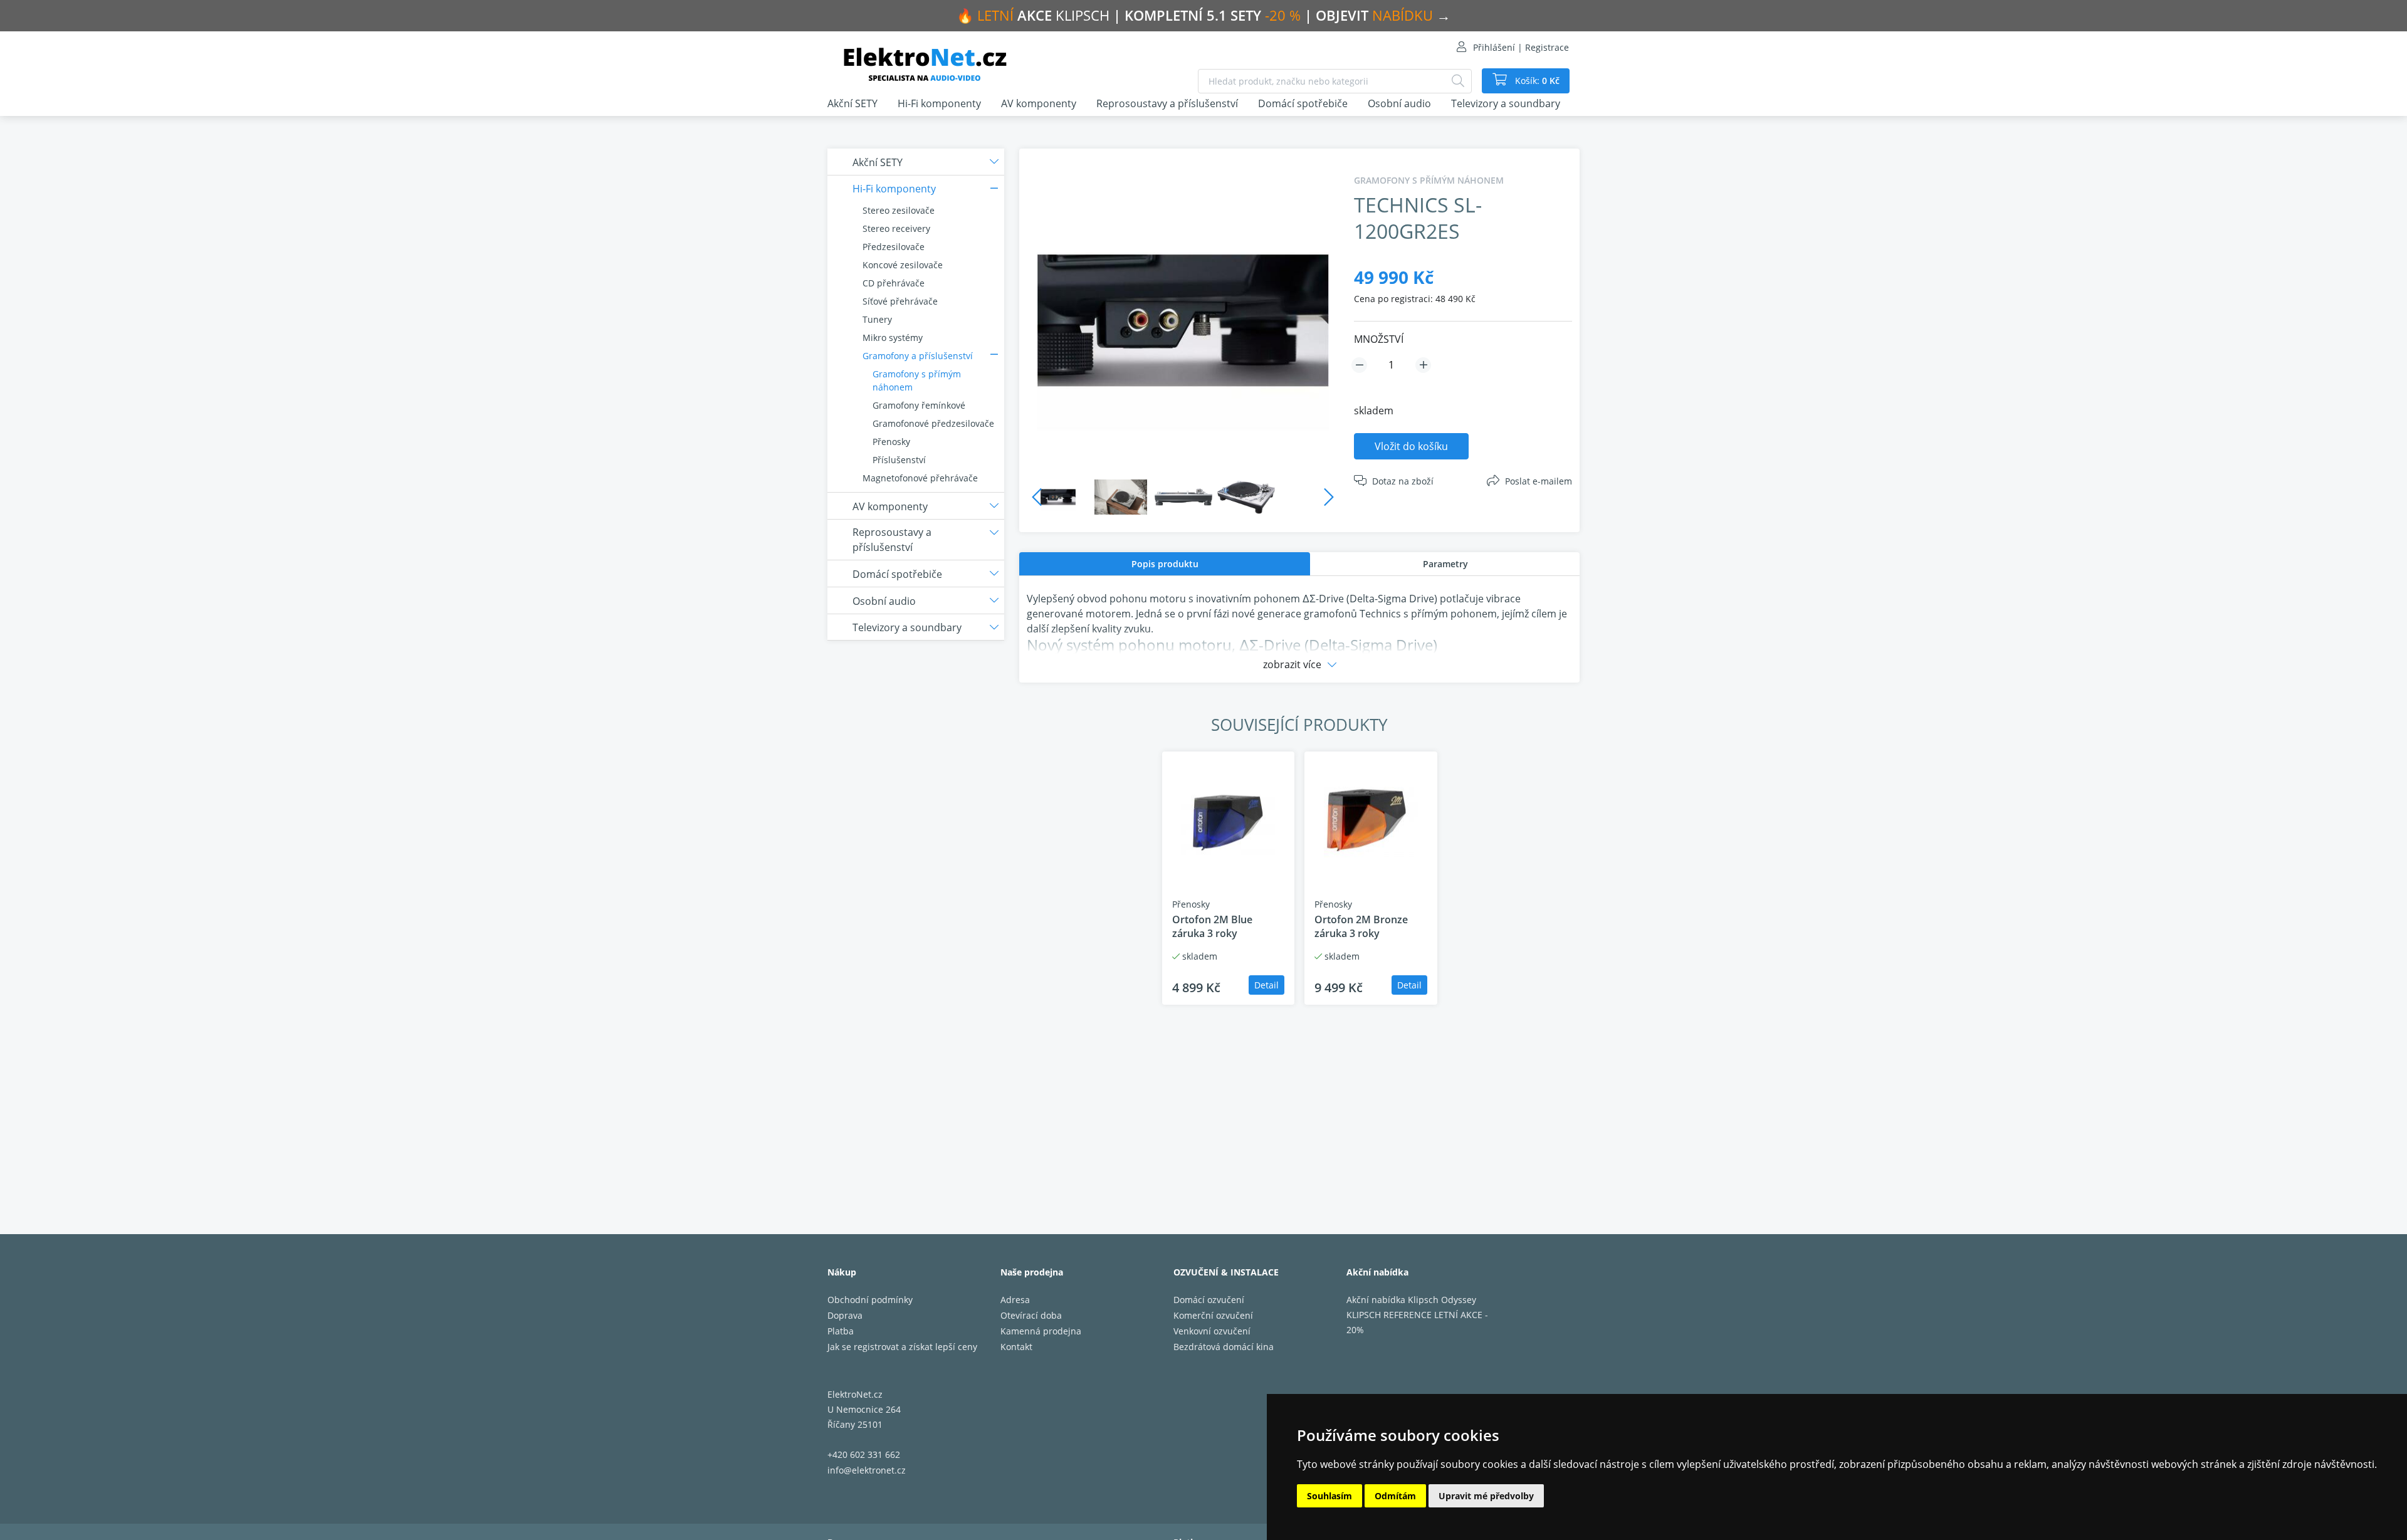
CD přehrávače (894, 283)
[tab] (1165, 564)
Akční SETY (852, 103)
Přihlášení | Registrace (1521, 47)
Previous (1037, 497)
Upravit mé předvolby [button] (1486, 1496)
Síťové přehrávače (900, 301)
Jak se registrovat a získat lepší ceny (902, 1347)
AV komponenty (1039, 103)
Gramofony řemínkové (919, 405)
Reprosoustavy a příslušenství (1167, 103)
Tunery (877, 319)
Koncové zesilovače (903, 265)
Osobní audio (1399, 103)
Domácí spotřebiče (1303, 103)
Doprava (845, 1315)
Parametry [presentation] (1445, 564)
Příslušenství (899, 460)
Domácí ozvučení (1209, 1300)
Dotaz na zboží (1403, 481)
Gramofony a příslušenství (918, 356)
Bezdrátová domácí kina (1224, 1347)
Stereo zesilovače (899, 210)
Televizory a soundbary (1506, 103)
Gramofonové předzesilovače (933, 423)
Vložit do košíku (1411, 446)
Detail (1266, 985)
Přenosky (891, 442)
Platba (841, 1331)
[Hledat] (1458, 81)
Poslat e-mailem (1539, 481)
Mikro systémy (893, 338)
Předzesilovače (894, 247)
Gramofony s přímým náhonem (917, 380)
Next (1329, 497)
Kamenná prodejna (1041, 1331)
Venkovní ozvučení (1212, 1331)
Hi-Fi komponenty (939, 103)
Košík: (1536, 81)
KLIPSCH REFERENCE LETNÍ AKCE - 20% (1417, 1322)
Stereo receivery (896, 228)
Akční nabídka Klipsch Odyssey (1411, 1300)
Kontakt (1016, 1347)
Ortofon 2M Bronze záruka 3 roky (1361, 926)
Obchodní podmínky (870, 1300)
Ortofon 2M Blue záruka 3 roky (1212, 926)
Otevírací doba (1031, 1315)
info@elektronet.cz (867, 1470)
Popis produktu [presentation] (1165, 564)
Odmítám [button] (1395, 1496)
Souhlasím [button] (1329, 1496)
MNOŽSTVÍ (1379, 339)
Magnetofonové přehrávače (920, 478)
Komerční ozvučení (1213, 1315)
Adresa (1015, 1300)
